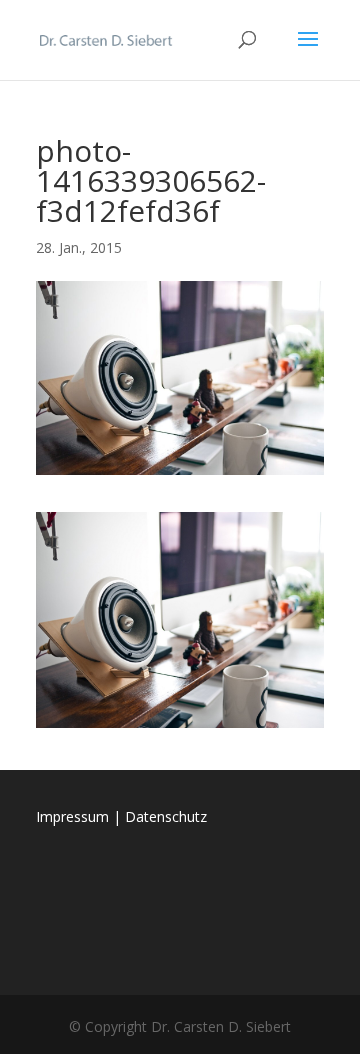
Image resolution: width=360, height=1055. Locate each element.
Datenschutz (166, 816)
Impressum (72, 816)
